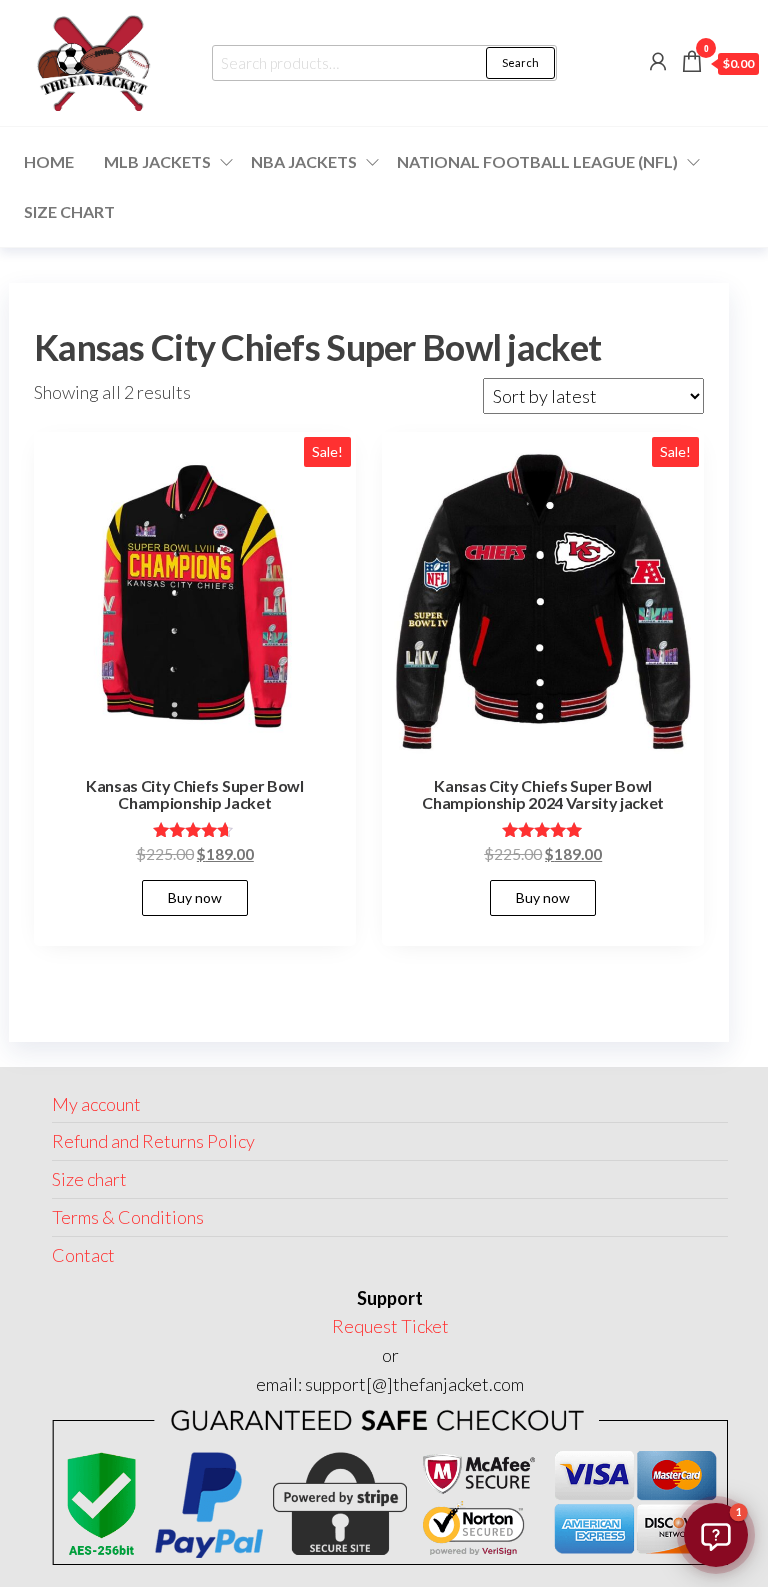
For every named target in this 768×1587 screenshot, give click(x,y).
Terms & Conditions (128, 1217)
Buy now (195, 897)
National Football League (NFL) (537, 161)
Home (49, 161)
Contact (83, 1255)
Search (520, 62)
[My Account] (658, 61)
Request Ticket (390, 1326)
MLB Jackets (157, 161)
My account (96, 1104)
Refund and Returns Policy (153, 1141)
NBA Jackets (304, 161)
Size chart (69, 211)
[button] (716, 1535)
